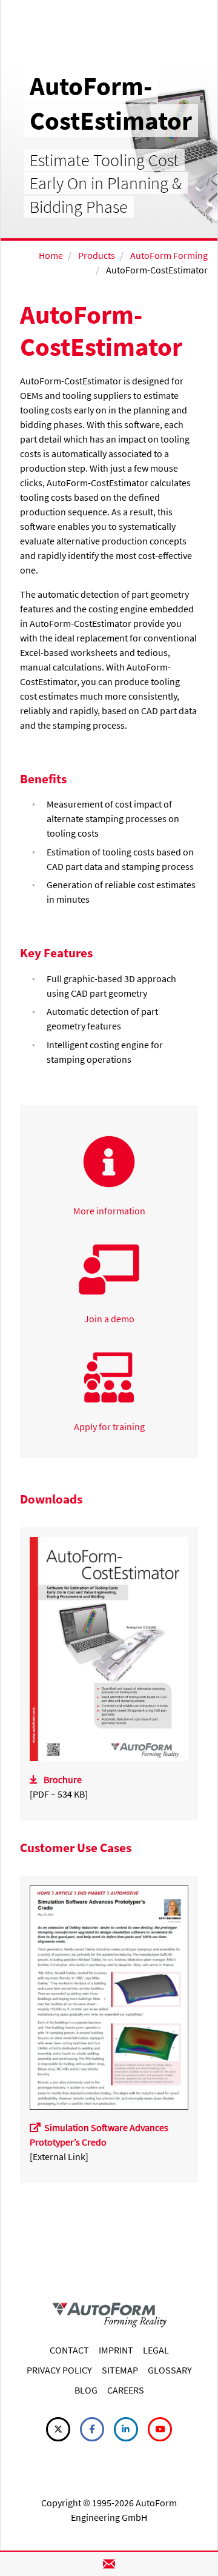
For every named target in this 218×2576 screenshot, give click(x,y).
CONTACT (69, 2350)
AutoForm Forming (169, 255)
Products (97, 255)
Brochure (63, 1779)
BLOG (86, 2390)
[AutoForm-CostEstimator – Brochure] (109, 1648)
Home (51, 255)
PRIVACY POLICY (59, 2370)
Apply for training (109, 1427)
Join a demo (109, 1319)
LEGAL (156, 2350)
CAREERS (126, 2390)
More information (109, 1211)
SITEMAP (120, 2370)
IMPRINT (116, 2350)
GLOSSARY (170, 2370)
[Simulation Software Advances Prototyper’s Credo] (109, 1996)
